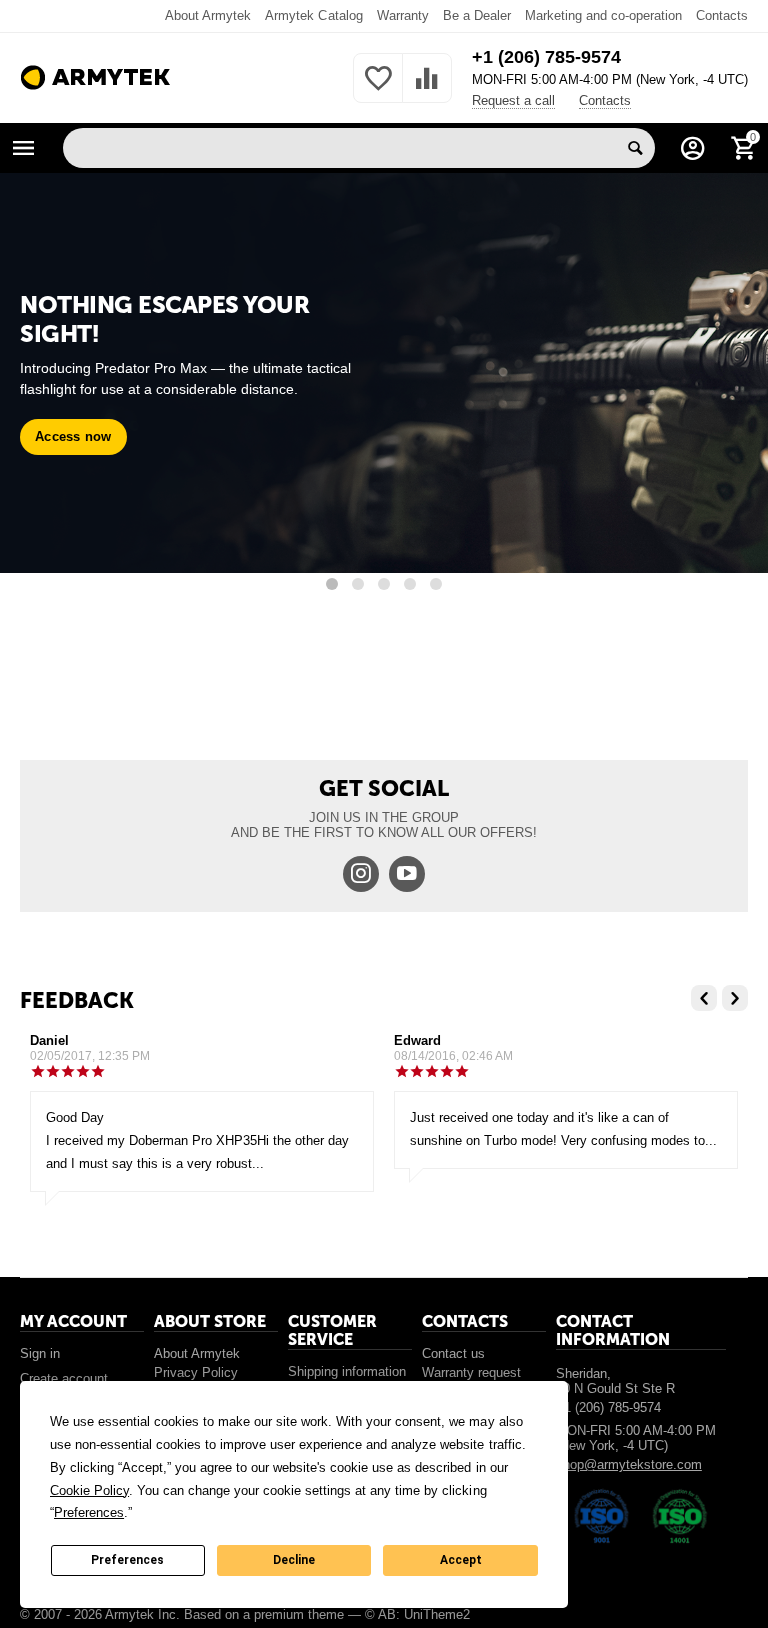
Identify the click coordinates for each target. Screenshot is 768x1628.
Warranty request (471, 1372)
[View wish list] (378, 89)
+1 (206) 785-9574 (546, 57)
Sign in (40, 1353)
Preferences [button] (89, 1512)
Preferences (127, 1560)
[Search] (635, 148)
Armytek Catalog (313, 15)
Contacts (722, 15)
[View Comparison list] (427, 89)
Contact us (453, 1353)
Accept (461, 1560)
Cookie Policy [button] (89, 1490)
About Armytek (208, 15)
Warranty (403, 15)
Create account (64, 1378)
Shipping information (347, 1371)
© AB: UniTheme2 (417, 1614)
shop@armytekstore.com (629, 1464)
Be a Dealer (477, 15)
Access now (73, 436)
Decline (294, 1560)
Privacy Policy (196, 1372)
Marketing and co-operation (603, 15)
